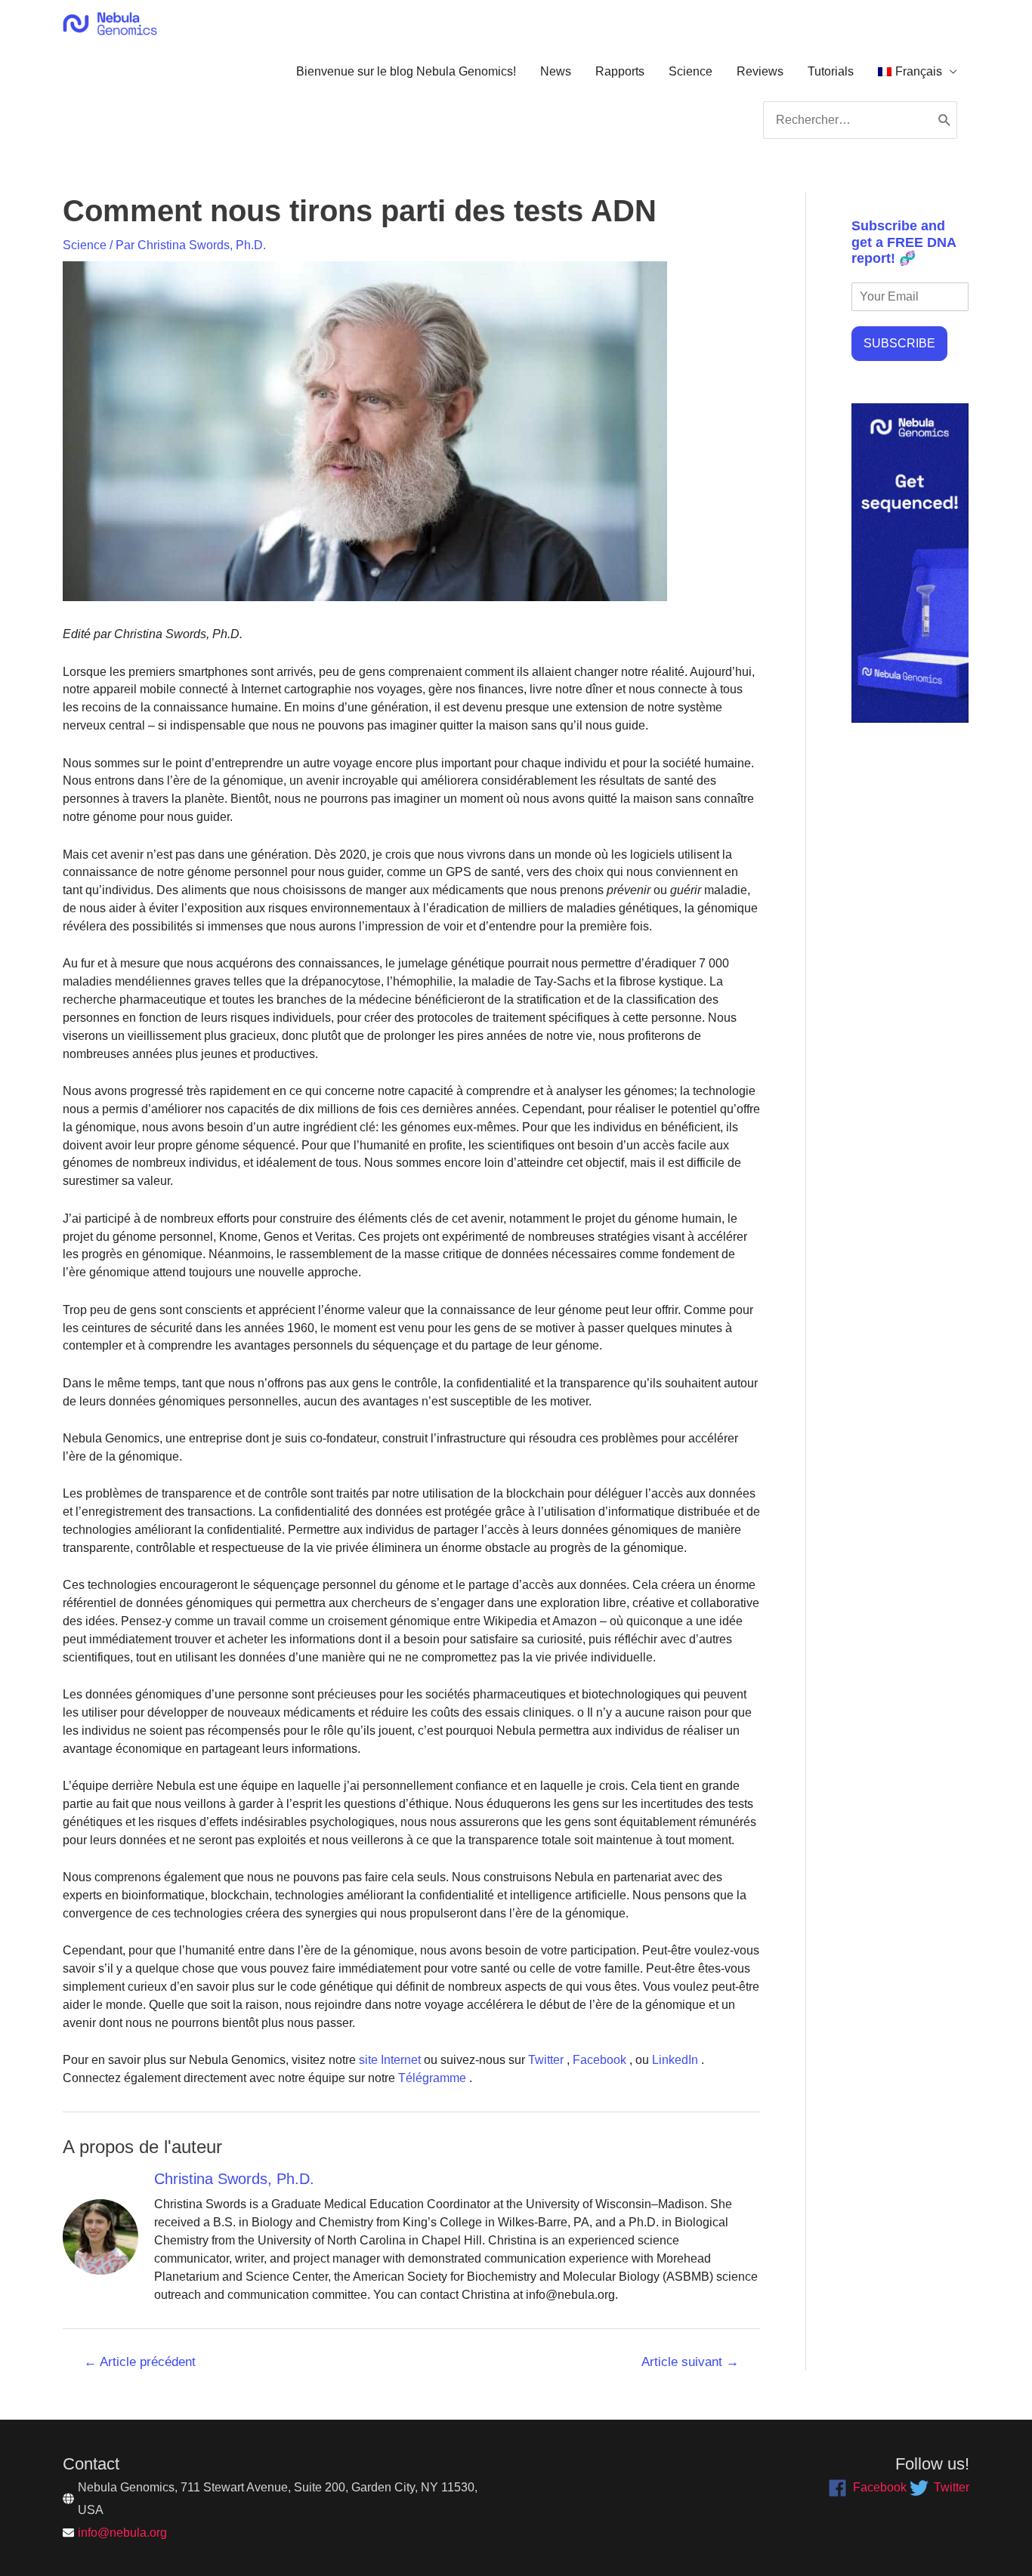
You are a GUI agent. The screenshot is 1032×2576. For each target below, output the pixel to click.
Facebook (598, 2060)
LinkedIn (674, 2060)
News (556, 71)
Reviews (760, 71)
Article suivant (690, 2362)
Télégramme (431, 2078)
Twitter (544, 2060)
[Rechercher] (945, 120)
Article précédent (140, 2362)
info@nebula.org (122, 2533)
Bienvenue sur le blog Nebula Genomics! (406, 71)
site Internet (388, 2060)
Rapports (620, 71)
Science (691, 71)
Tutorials (831, 71)
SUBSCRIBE (899, 343)
